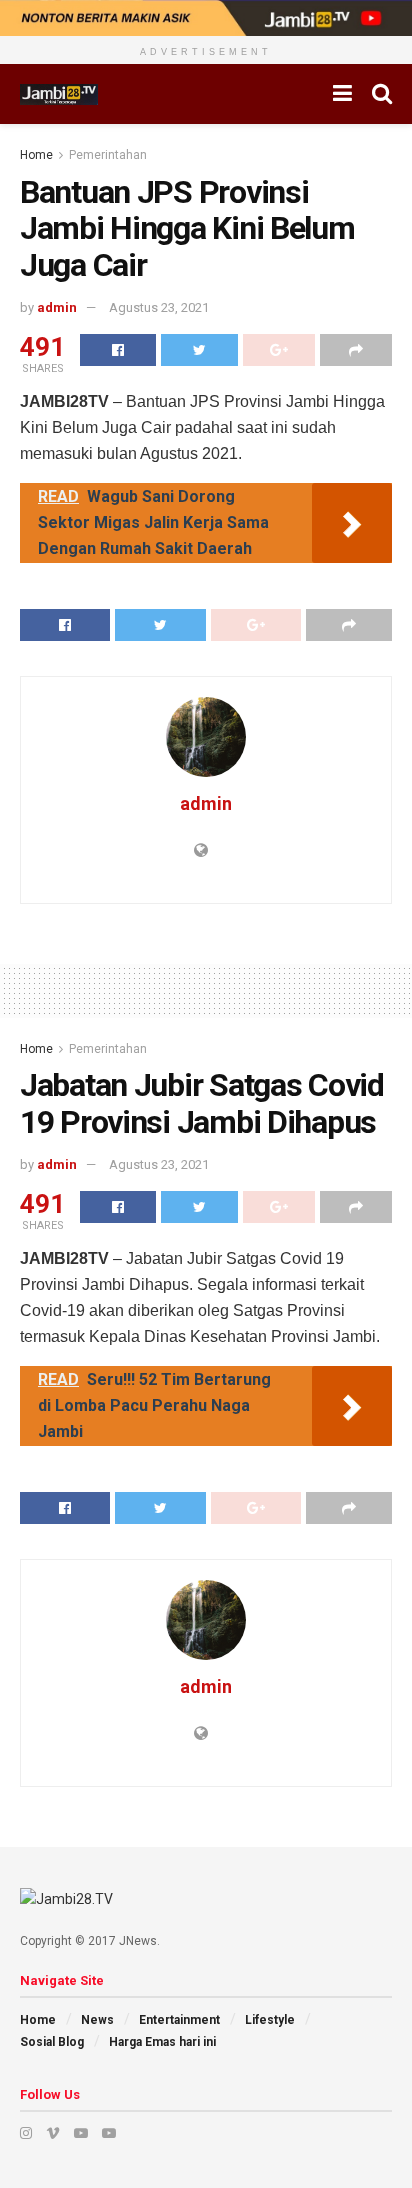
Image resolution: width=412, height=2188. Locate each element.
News (97, 2020)
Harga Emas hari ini (162, 2042)
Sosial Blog (52, 2042)
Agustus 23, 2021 (159, 307)
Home (36, 155)
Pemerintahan (108, 155)
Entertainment (179, 2020)
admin (57, 307)
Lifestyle (270, 2020)
